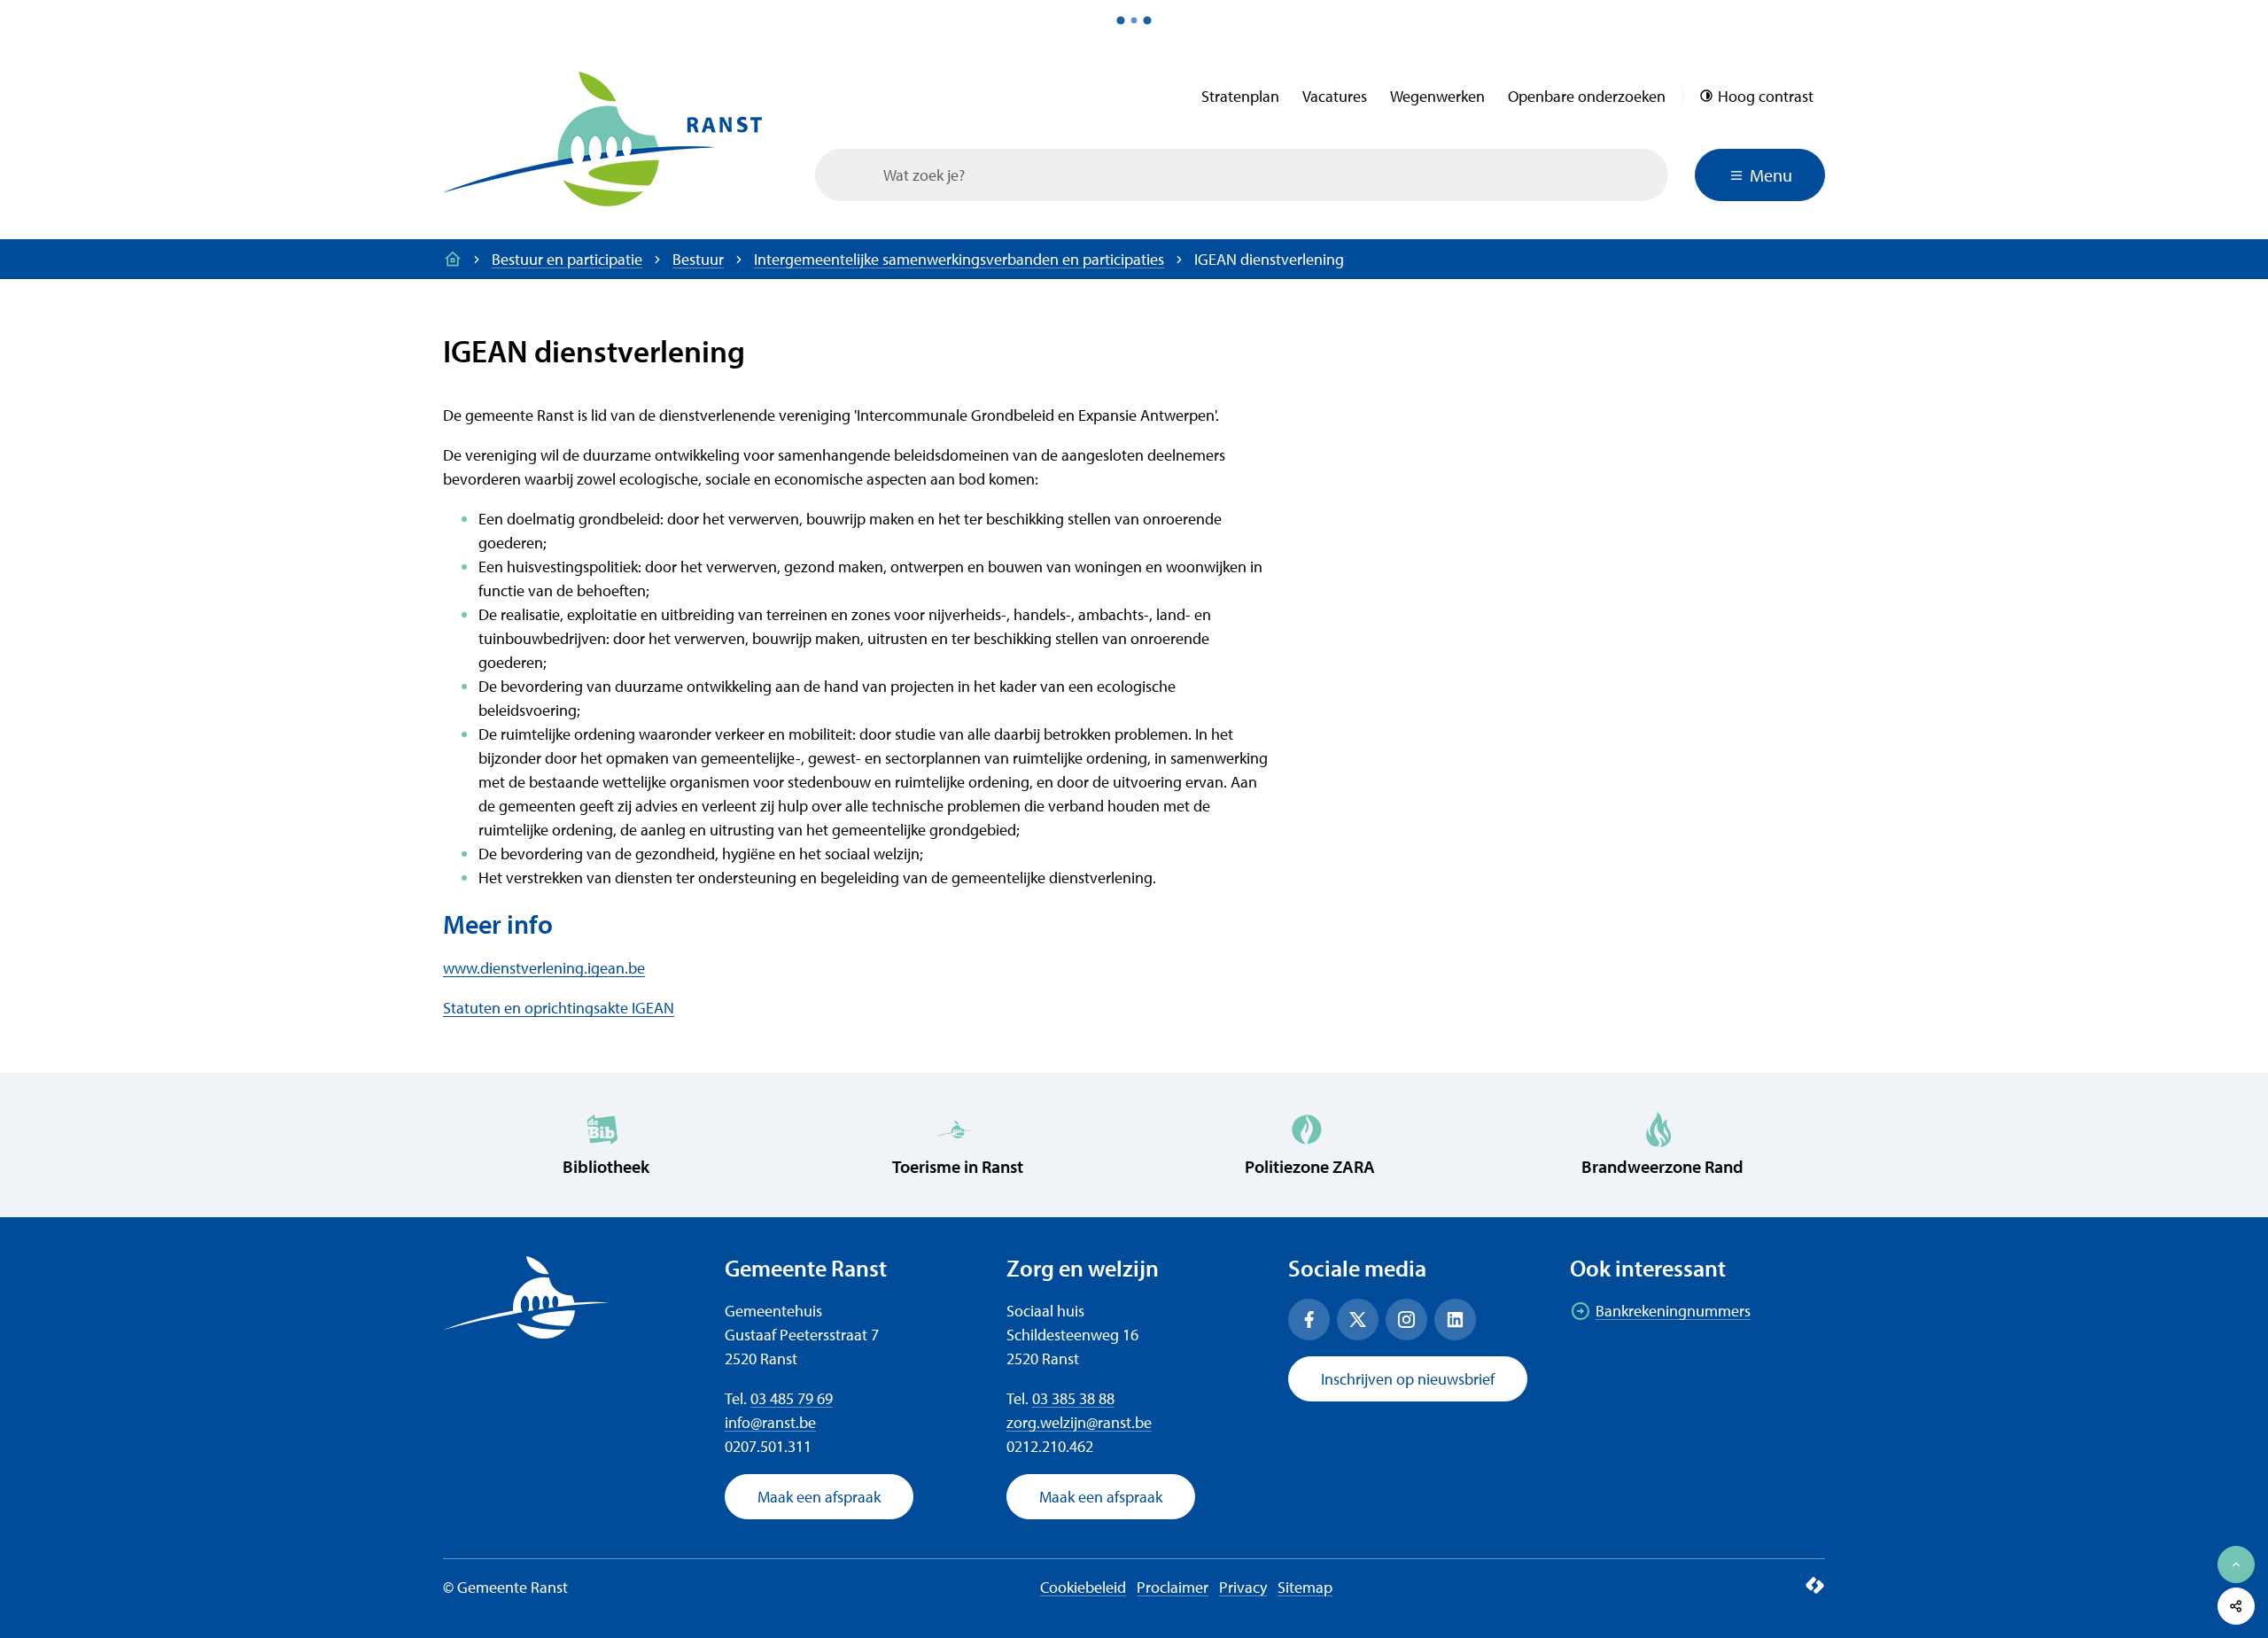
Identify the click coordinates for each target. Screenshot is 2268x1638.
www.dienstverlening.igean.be (544, 968)
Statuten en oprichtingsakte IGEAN (559, 1008)
